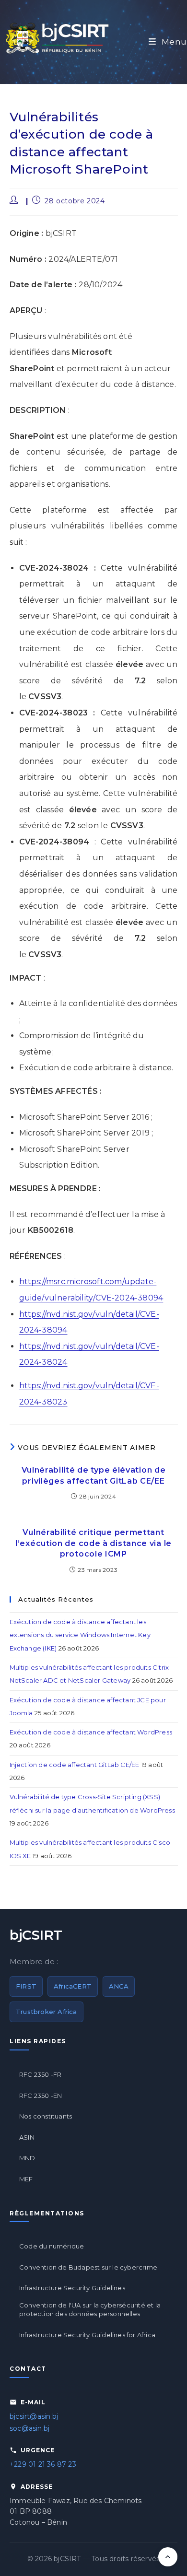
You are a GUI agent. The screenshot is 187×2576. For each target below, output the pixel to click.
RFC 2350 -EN (41, 2096)
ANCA (119, 1986)
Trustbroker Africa (47, 2012)
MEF (26, 2179)
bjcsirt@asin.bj (34, 2416)
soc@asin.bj (29, 2428)
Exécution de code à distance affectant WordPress (91, 1732)
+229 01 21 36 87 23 (43, 2464)
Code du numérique (52, 2246)
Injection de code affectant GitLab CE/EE (75, 1765)
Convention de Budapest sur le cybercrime (88, 2267)
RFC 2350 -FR (40, 2074)
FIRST (26, 1986)
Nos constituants (46, 2116)
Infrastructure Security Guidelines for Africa (87, 2335)
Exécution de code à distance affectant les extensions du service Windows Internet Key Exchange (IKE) (80, 1635)
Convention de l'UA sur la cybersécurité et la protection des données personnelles (90, 2309)
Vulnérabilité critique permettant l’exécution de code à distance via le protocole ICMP (93, 1543)
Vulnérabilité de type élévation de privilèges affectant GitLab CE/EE (94, 1475)
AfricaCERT (73, 1986)
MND (27, 2158)
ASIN (27, 2137)
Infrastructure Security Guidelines (72, 2288)
